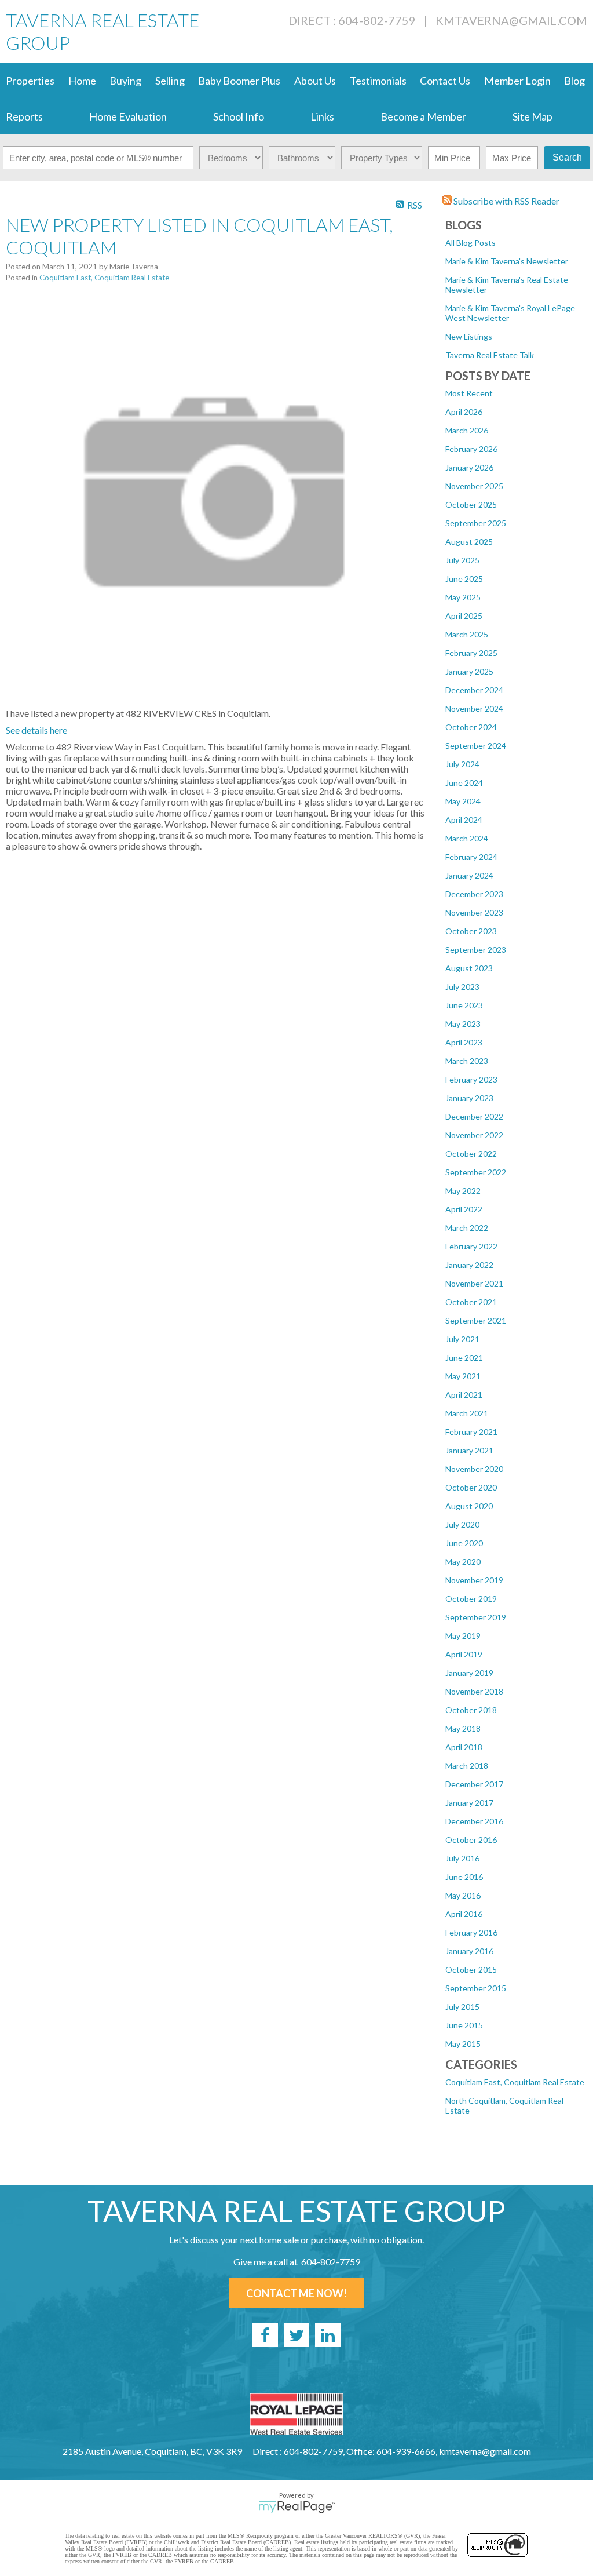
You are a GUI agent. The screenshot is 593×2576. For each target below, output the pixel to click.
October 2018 (471, 1710)
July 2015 (462, 2007)
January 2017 (469, 1803)
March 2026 (467, 430)
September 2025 (476, 523)
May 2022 (463, 1191)
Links (322, 116)
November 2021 (474, 1283)
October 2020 (471, 1487)
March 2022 (467, 1228)
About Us (315, 81)
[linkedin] (328, 2335)
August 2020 (469, 1506)
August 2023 (469, 968)
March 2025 (467, 634)
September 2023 (476, 950)
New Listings (469, 336)
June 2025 (464, 579)
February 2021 (471, 1432)
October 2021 (471, 1302)
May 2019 (463, 1636)
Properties (30, 81)
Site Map (532, 116)
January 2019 (469, 1673)
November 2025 (474, 486)
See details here (36, 730)
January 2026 (469, 467)
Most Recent (469, 393)
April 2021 (464, 1395)
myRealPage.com (297, 2507)
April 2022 (464, 1209)
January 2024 (469, 875)
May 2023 (463, 1024)
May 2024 (463, 801)
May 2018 (463, 1728)
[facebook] (265, 2335)
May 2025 (463, 597)
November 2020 (474, 1469)
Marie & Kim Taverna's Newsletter (507, 261)
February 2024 (471, 857)
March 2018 (467, 1766)
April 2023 (464, 1042)
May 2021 (463, 1376)
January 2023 (469, 1098)
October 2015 (471, 1970)
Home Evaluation (128, 116)
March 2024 (467, 838)
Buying (125, 81)
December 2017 (474, 1784)
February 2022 (471, 1246)
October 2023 (471, 931)
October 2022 (471, 1154)
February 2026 (471, 449)
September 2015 (476, 1988)
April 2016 (464, 1914)
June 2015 (464, 2025)
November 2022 (474, 1135)
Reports (24, 116)
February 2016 (471, 1932)
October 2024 (471, 727)
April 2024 (464, 820)
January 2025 (469, 671)
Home (82, 81)
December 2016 (474, 1821)
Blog (574, 81)
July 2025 (462, 560)
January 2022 (469, 1265)
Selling (170, 81)
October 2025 (471, 504)
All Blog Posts (471, 243)
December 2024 (474, 690)
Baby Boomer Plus (239, 81)
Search (567, 157)
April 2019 (464, 1654)
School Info (239, 116)
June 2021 (464, 1358)
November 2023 (474, 912)
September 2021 (476, 1320)
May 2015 (463, 2044)
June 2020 (464, 1543)
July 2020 (462, 1524)
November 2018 (474, 1691)
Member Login (517, 81)
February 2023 (471, 1079)
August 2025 (469, 542)
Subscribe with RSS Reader (506, 201)
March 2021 (467, 1413)
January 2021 (469, 1450)
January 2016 (469, 1951)
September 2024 (476, 746)
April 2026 (464, 412)
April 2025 (464, 616)
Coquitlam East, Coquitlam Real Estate (515, 2082)
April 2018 (464, 1747)
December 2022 (474, 1116)
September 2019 (476, 1617)
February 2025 (471, 653)
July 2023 (462, 987)
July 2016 (462, 1858)
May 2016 (463, 1895)
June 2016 (464, 1877)
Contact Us (445, 81)
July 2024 (462, 764)
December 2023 (474, 894)
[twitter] (296, 2335)
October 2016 (471, 1840)
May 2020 (463, 1562)
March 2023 (467, 1061)
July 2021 (462, 1339)
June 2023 (464, 1005)
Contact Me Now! (296, 2293)
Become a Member (423, 116)
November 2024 (474, 708)
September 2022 (476, 1172)
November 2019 (474, 1580)
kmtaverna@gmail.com (511, 20)
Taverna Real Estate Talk (490, 355)
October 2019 (471, 1599)
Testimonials (378, 81)
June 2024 (464, 783)
